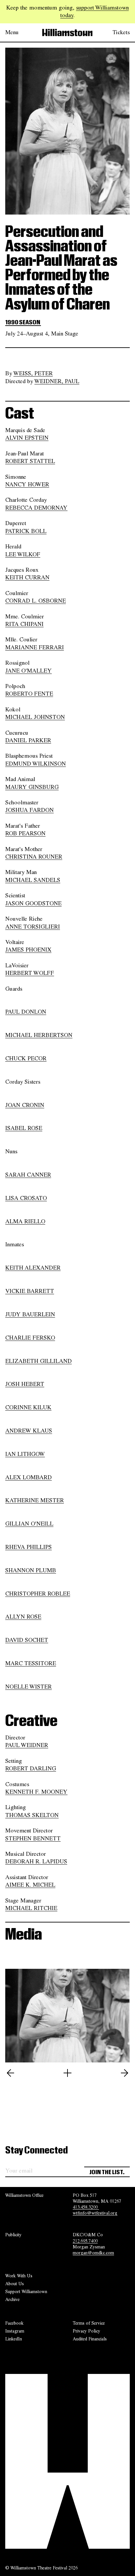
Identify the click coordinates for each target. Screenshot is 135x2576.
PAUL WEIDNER (27, 1745)
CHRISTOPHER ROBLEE (38, 1594)
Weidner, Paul (57, 381)
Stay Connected (37, 2150)
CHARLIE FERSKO (30, 1338)
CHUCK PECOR (26, 1058)
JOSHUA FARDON (29, 810)
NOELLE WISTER (29, 1687)
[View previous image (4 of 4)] (10, 2073)
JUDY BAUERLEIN (30, 1314)
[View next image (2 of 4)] (125, 2073)
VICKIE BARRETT (30, 1291)
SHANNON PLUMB (31, 1570)
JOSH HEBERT (25, 1384)
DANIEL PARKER (28, 740)
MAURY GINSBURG (32, 787)
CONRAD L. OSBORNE (36, 601)
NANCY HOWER (27, 484)
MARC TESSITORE (31, 1663)
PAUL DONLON (26, 1012)
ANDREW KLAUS (29, 1431)
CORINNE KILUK (28, 1407)
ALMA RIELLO (25, 1221)
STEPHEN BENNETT (33, 1838)
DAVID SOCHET (27, 1640)
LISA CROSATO (26, 1198)
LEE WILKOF (23, 554)
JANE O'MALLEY (29, 671)
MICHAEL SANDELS (33, 880)
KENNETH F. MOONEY (36, 1792)
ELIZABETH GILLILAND (39, 1361)
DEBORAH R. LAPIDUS (36, 1861)
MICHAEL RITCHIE (31, 1908)
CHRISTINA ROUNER (34, 857)
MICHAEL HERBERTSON (39, 1035)
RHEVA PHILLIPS (29, 1547)
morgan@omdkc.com (93, 2253)
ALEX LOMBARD (29, 1477)
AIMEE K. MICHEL (30, 1885)
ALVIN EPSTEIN (27, 438)
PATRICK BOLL (26, 531)
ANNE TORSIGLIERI (33, 927)
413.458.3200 (86, 2207)
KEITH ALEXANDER (33, 1268)
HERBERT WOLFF (30, 973)
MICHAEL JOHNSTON (35, 717)
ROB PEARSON (25, 833)
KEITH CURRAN (27, 577)
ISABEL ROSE (24, 1128)
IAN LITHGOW (25, 1454)
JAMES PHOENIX (28, 950)
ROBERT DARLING (31, 1768)
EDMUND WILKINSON (36, 764)
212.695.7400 (85, 2241)
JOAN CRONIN (25, 1105)
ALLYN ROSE (23, 1617)
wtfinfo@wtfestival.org (95, 2213)
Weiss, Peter (33, 373)
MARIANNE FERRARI (35, 647)
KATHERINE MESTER (35, 1500)
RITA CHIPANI (24, 624)
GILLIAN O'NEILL (29, 1524)
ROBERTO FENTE (29, 694)
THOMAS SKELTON (32, 1815)
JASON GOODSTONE (33, 903)
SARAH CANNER (28, 1175)
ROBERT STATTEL (30, 461)
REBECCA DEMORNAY (36, 508)
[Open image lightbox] (67, 2073)
